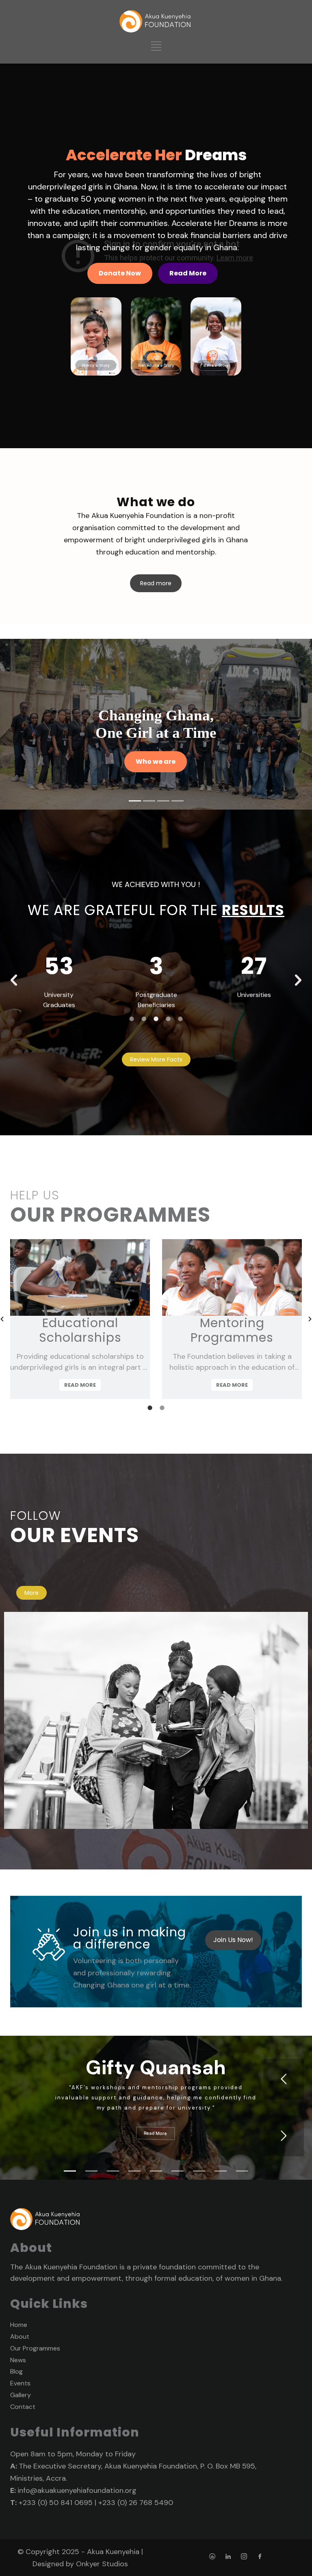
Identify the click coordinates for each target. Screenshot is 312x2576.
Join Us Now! (233, 1940)
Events (20, 2383)
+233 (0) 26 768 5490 (136, 2503)
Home (19, 2325)
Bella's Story (216, 365)
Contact (23, 2407)
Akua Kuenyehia (113, 2552)
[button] (14, 980)
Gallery (21, 2395)
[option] (59, 975)
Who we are (156, 762)
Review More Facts (156, 1059)
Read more (156, 583)
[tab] (132, 1018)
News (18, 2360)
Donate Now (120, 273)
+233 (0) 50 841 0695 (56, 2503)
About (20, 2336)
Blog (16, 2371)
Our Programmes (35, 2348)
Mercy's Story (96, 365)
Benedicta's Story (156, 365)
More (31, 1593)
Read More (188, 273)
